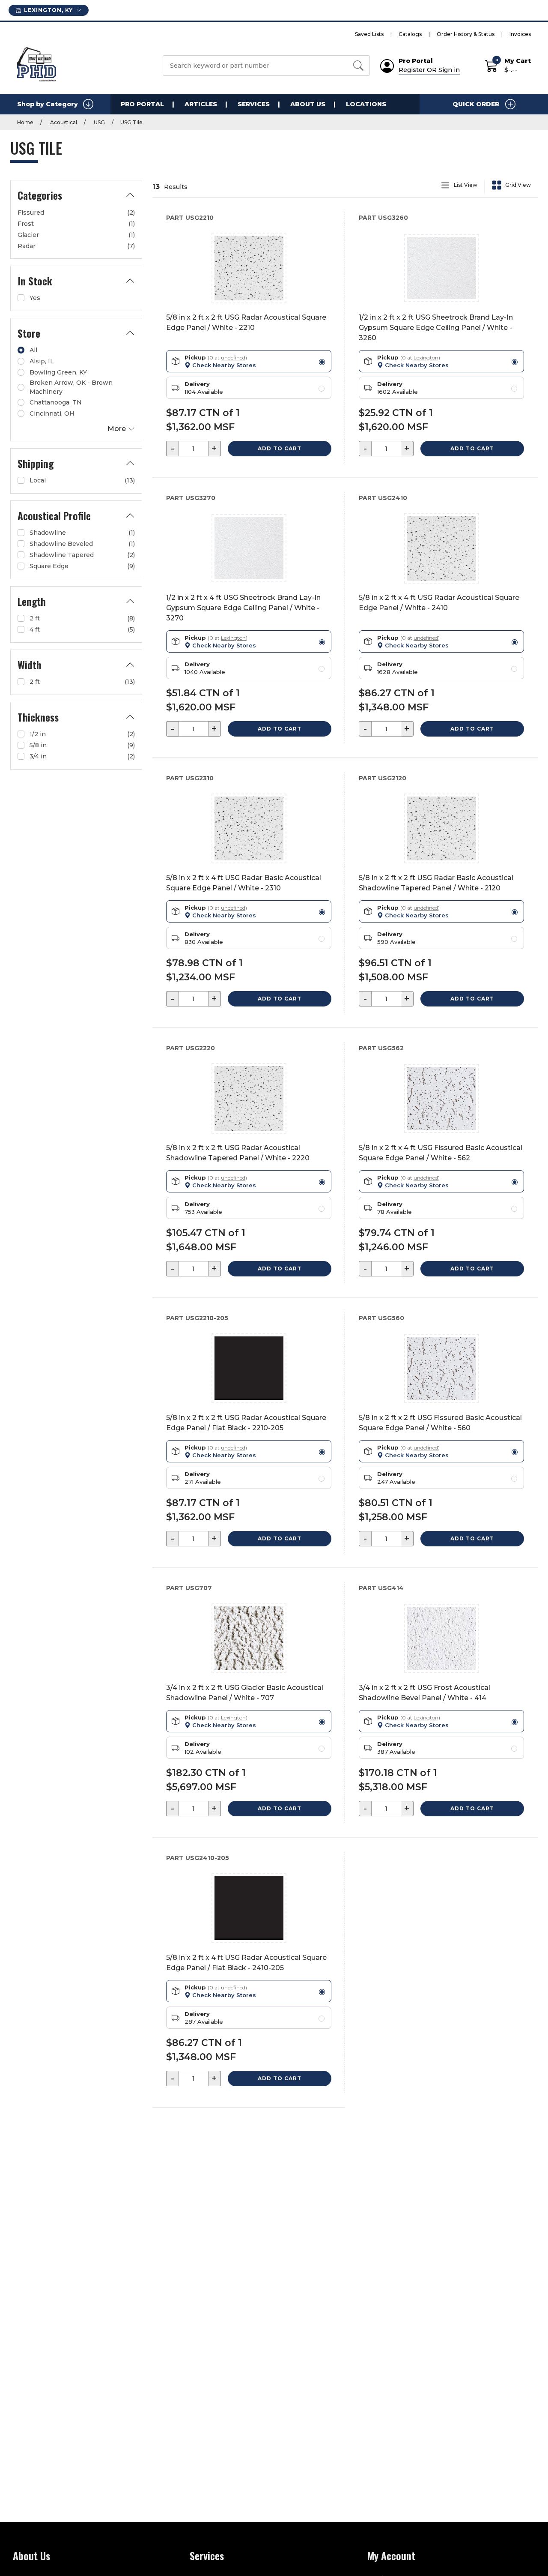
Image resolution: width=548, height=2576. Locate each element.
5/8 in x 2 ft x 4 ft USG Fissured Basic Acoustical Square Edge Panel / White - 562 (441, 1153)
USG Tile (131, 122)
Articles (201, 104)
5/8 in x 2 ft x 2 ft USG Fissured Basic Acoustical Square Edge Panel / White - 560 (440, 1423)
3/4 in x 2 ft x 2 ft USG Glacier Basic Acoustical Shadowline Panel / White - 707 (245, 1693)
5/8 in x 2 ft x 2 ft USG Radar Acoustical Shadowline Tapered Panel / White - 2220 (238, 1153)
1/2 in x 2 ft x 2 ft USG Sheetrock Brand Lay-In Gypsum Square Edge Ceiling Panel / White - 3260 (436, 328)
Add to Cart (280, 448)
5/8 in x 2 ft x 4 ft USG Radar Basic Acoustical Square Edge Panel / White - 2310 (244, 883)
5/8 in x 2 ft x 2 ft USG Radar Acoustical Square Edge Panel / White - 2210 (246, 322)
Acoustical (63, 122)
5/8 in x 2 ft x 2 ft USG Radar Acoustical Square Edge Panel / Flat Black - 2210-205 (246, 1423)
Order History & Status (466, 34)
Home (25, 122)
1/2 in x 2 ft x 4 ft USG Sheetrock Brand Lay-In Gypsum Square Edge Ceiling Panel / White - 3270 (243, 608)
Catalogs (410, 34)
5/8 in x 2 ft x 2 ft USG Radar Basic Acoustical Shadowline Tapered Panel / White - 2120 (436, 883)
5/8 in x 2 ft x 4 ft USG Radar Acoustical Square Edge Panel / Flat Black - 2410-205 (246, 1963)
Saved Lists (369, 34)
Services (254, 104)
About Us (308, 104)
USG (99, 122)
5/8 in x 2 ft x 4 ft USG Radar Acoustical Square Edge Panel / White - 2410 (439, 603)
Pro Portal (142, 104)
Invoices (520, 34)
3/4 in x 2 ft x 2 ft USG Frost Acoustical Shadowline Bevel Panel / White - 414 (424, 1693)
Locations (366, 104)
